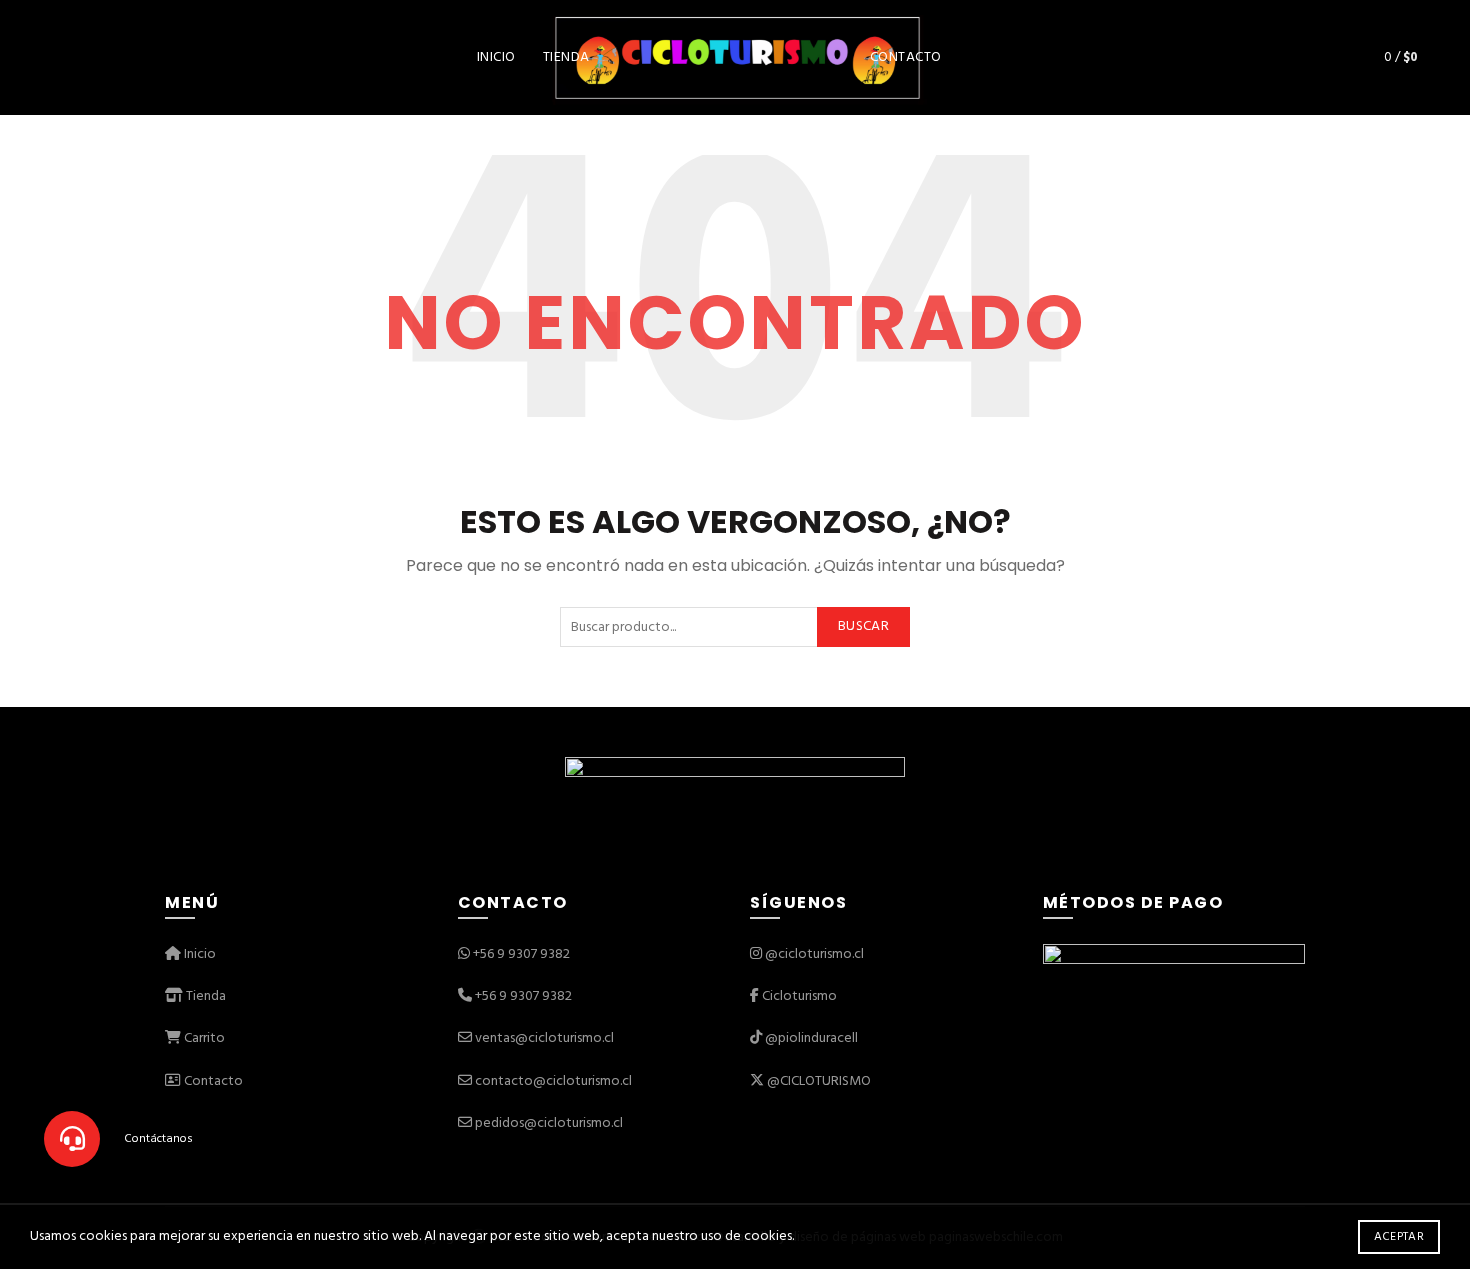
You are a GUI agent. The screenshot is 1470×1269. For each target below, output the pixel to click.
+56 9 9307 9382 (521, 954)
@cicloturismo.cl (814, 954)
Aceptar (1399, 1237)
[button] (72, 1139)
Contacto (906, 57)
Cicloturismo (799, 996)
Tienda (566, 57)
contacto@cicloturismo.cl (553, 1081)
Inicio (496, 57)
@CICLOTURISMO (819, 1081)
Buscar (863, 626)
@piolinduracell (811, 1038)
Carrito (203, 1038)
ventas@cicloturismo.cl (544, 1038)
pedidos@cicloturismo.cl (549, 1123)
